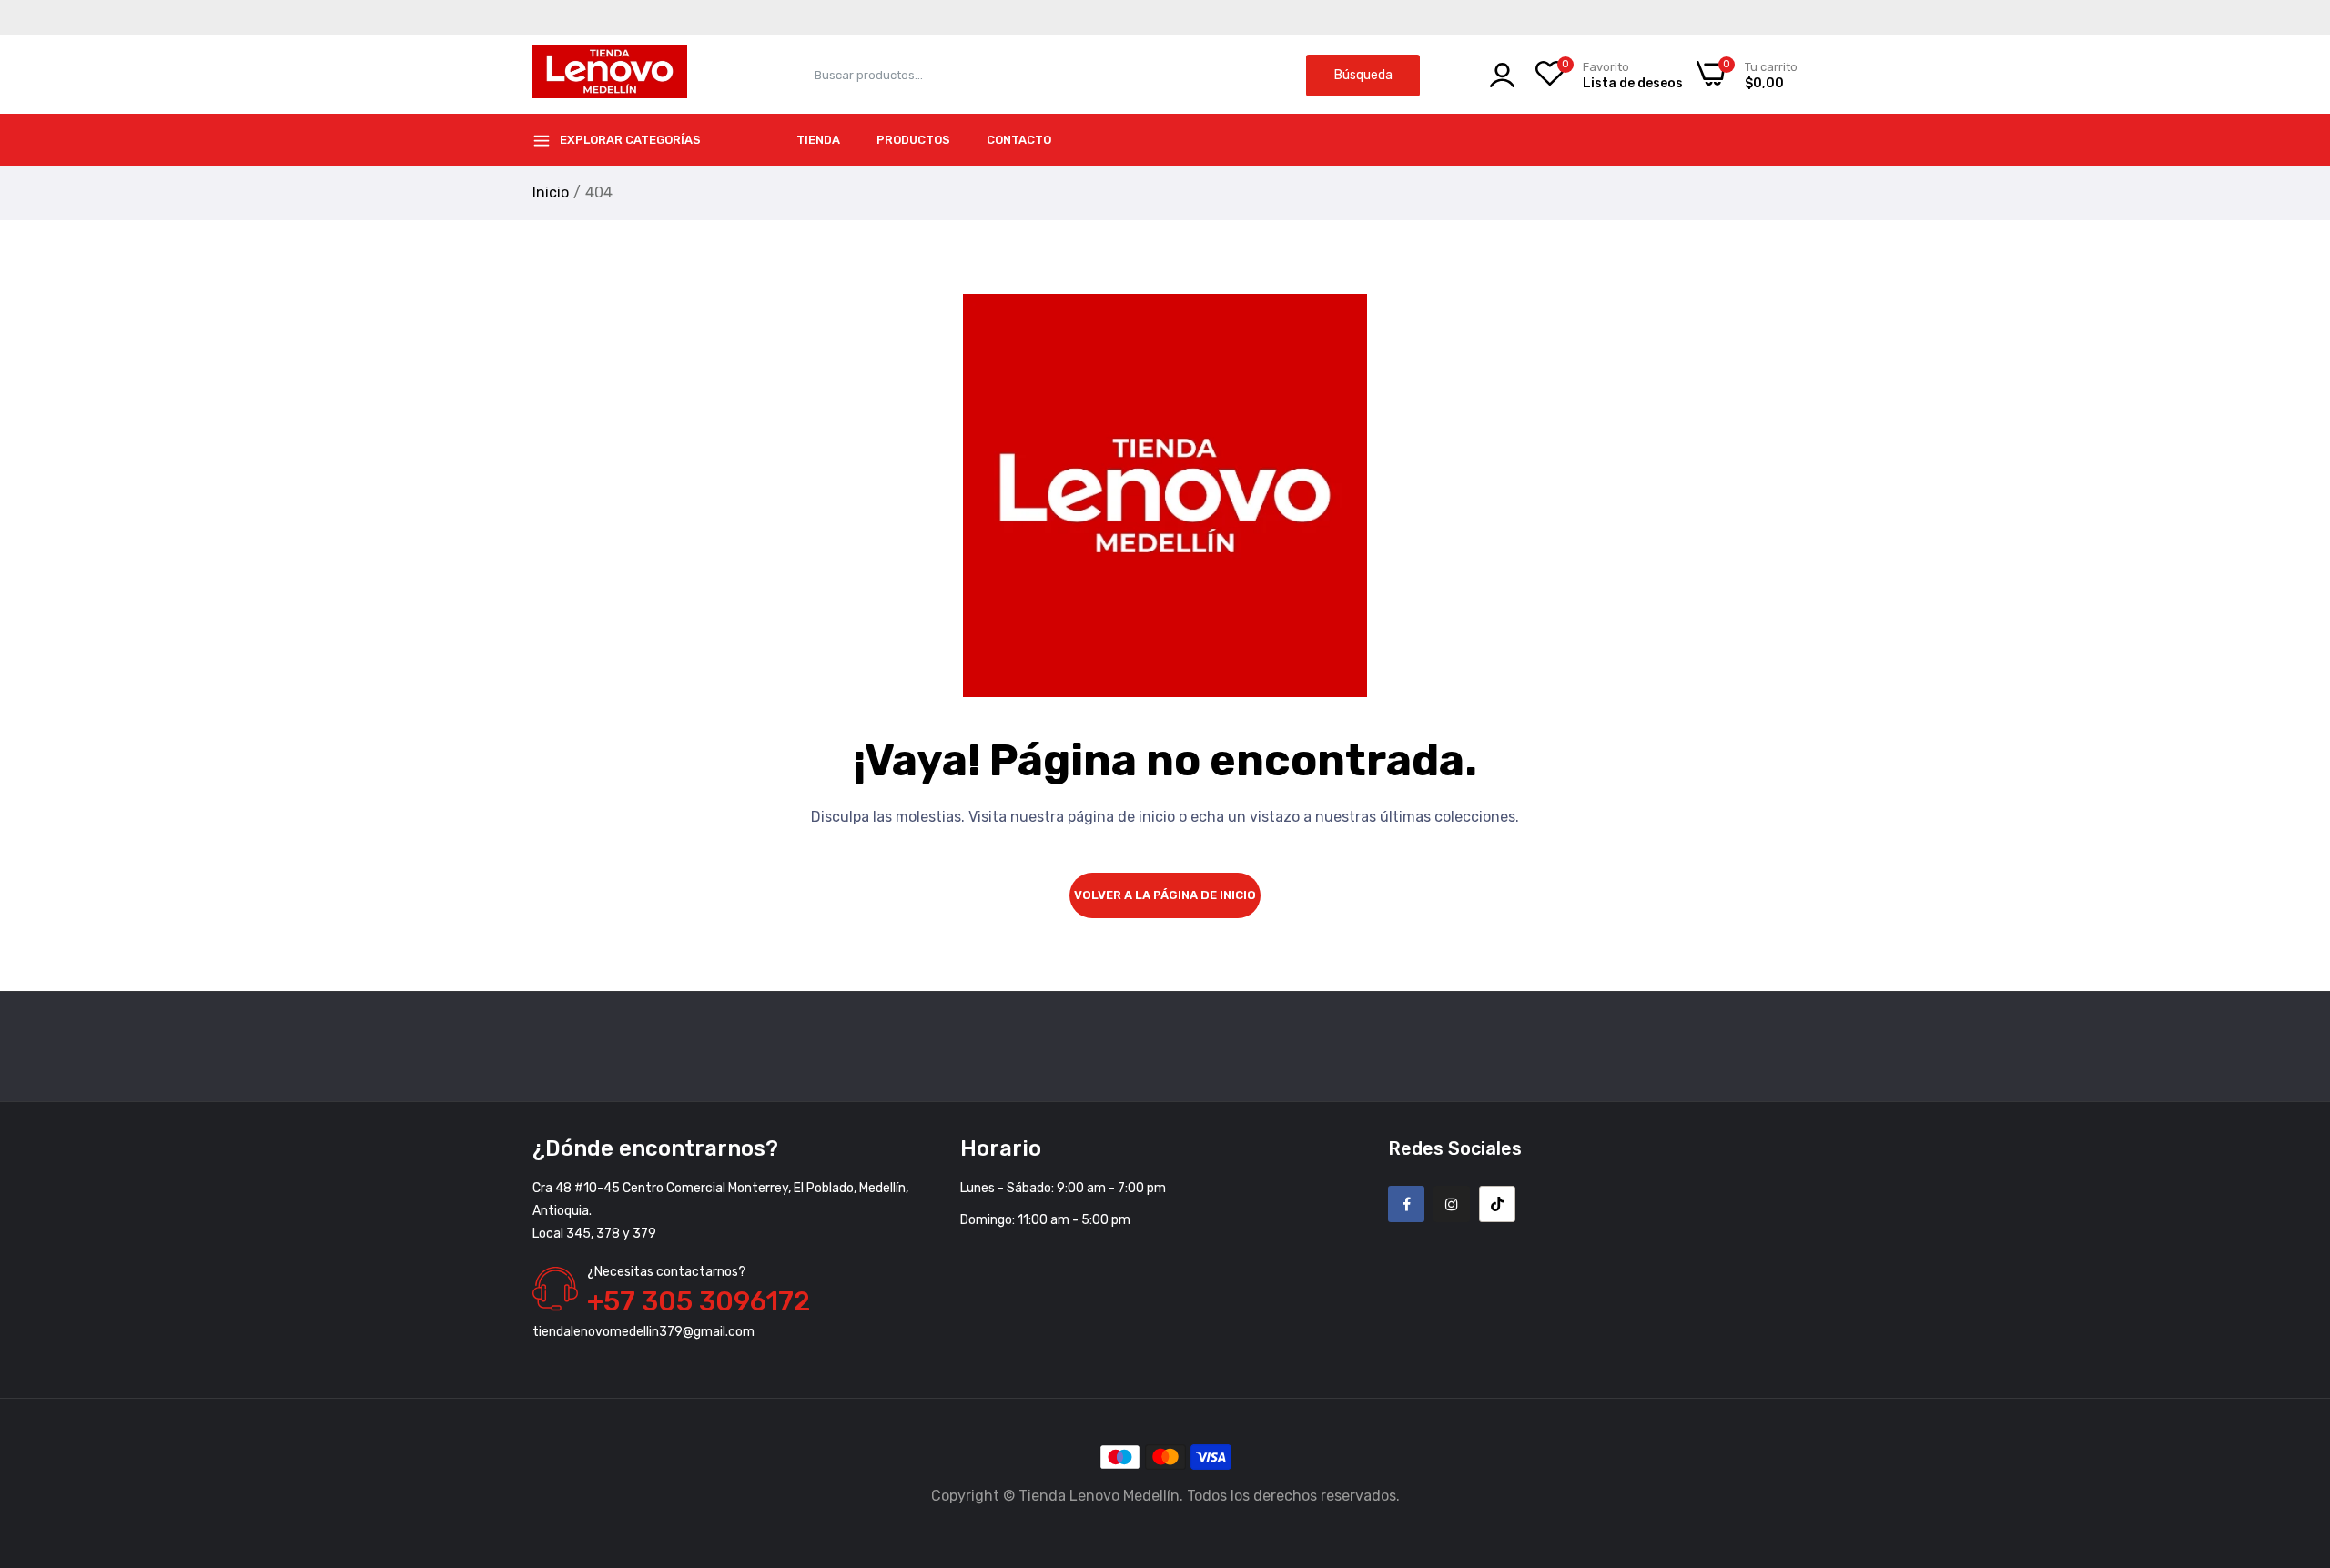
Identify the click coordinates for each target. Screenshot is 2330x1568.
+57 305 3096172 (699, 1301)
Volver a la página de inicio (1165, 895)
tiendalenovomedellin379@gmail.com (643, 1332)
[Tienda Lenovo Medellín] (610, 75)
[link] (2294, 1436)
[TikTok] (1497, 1204)
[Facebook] (1406, 1204)
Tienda (818, 140)
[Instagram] (1452, 1204)
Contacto (1019, 140)
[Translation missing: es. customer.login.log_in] (1502, 75)
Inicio (551, 192)
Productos (913, 140)
